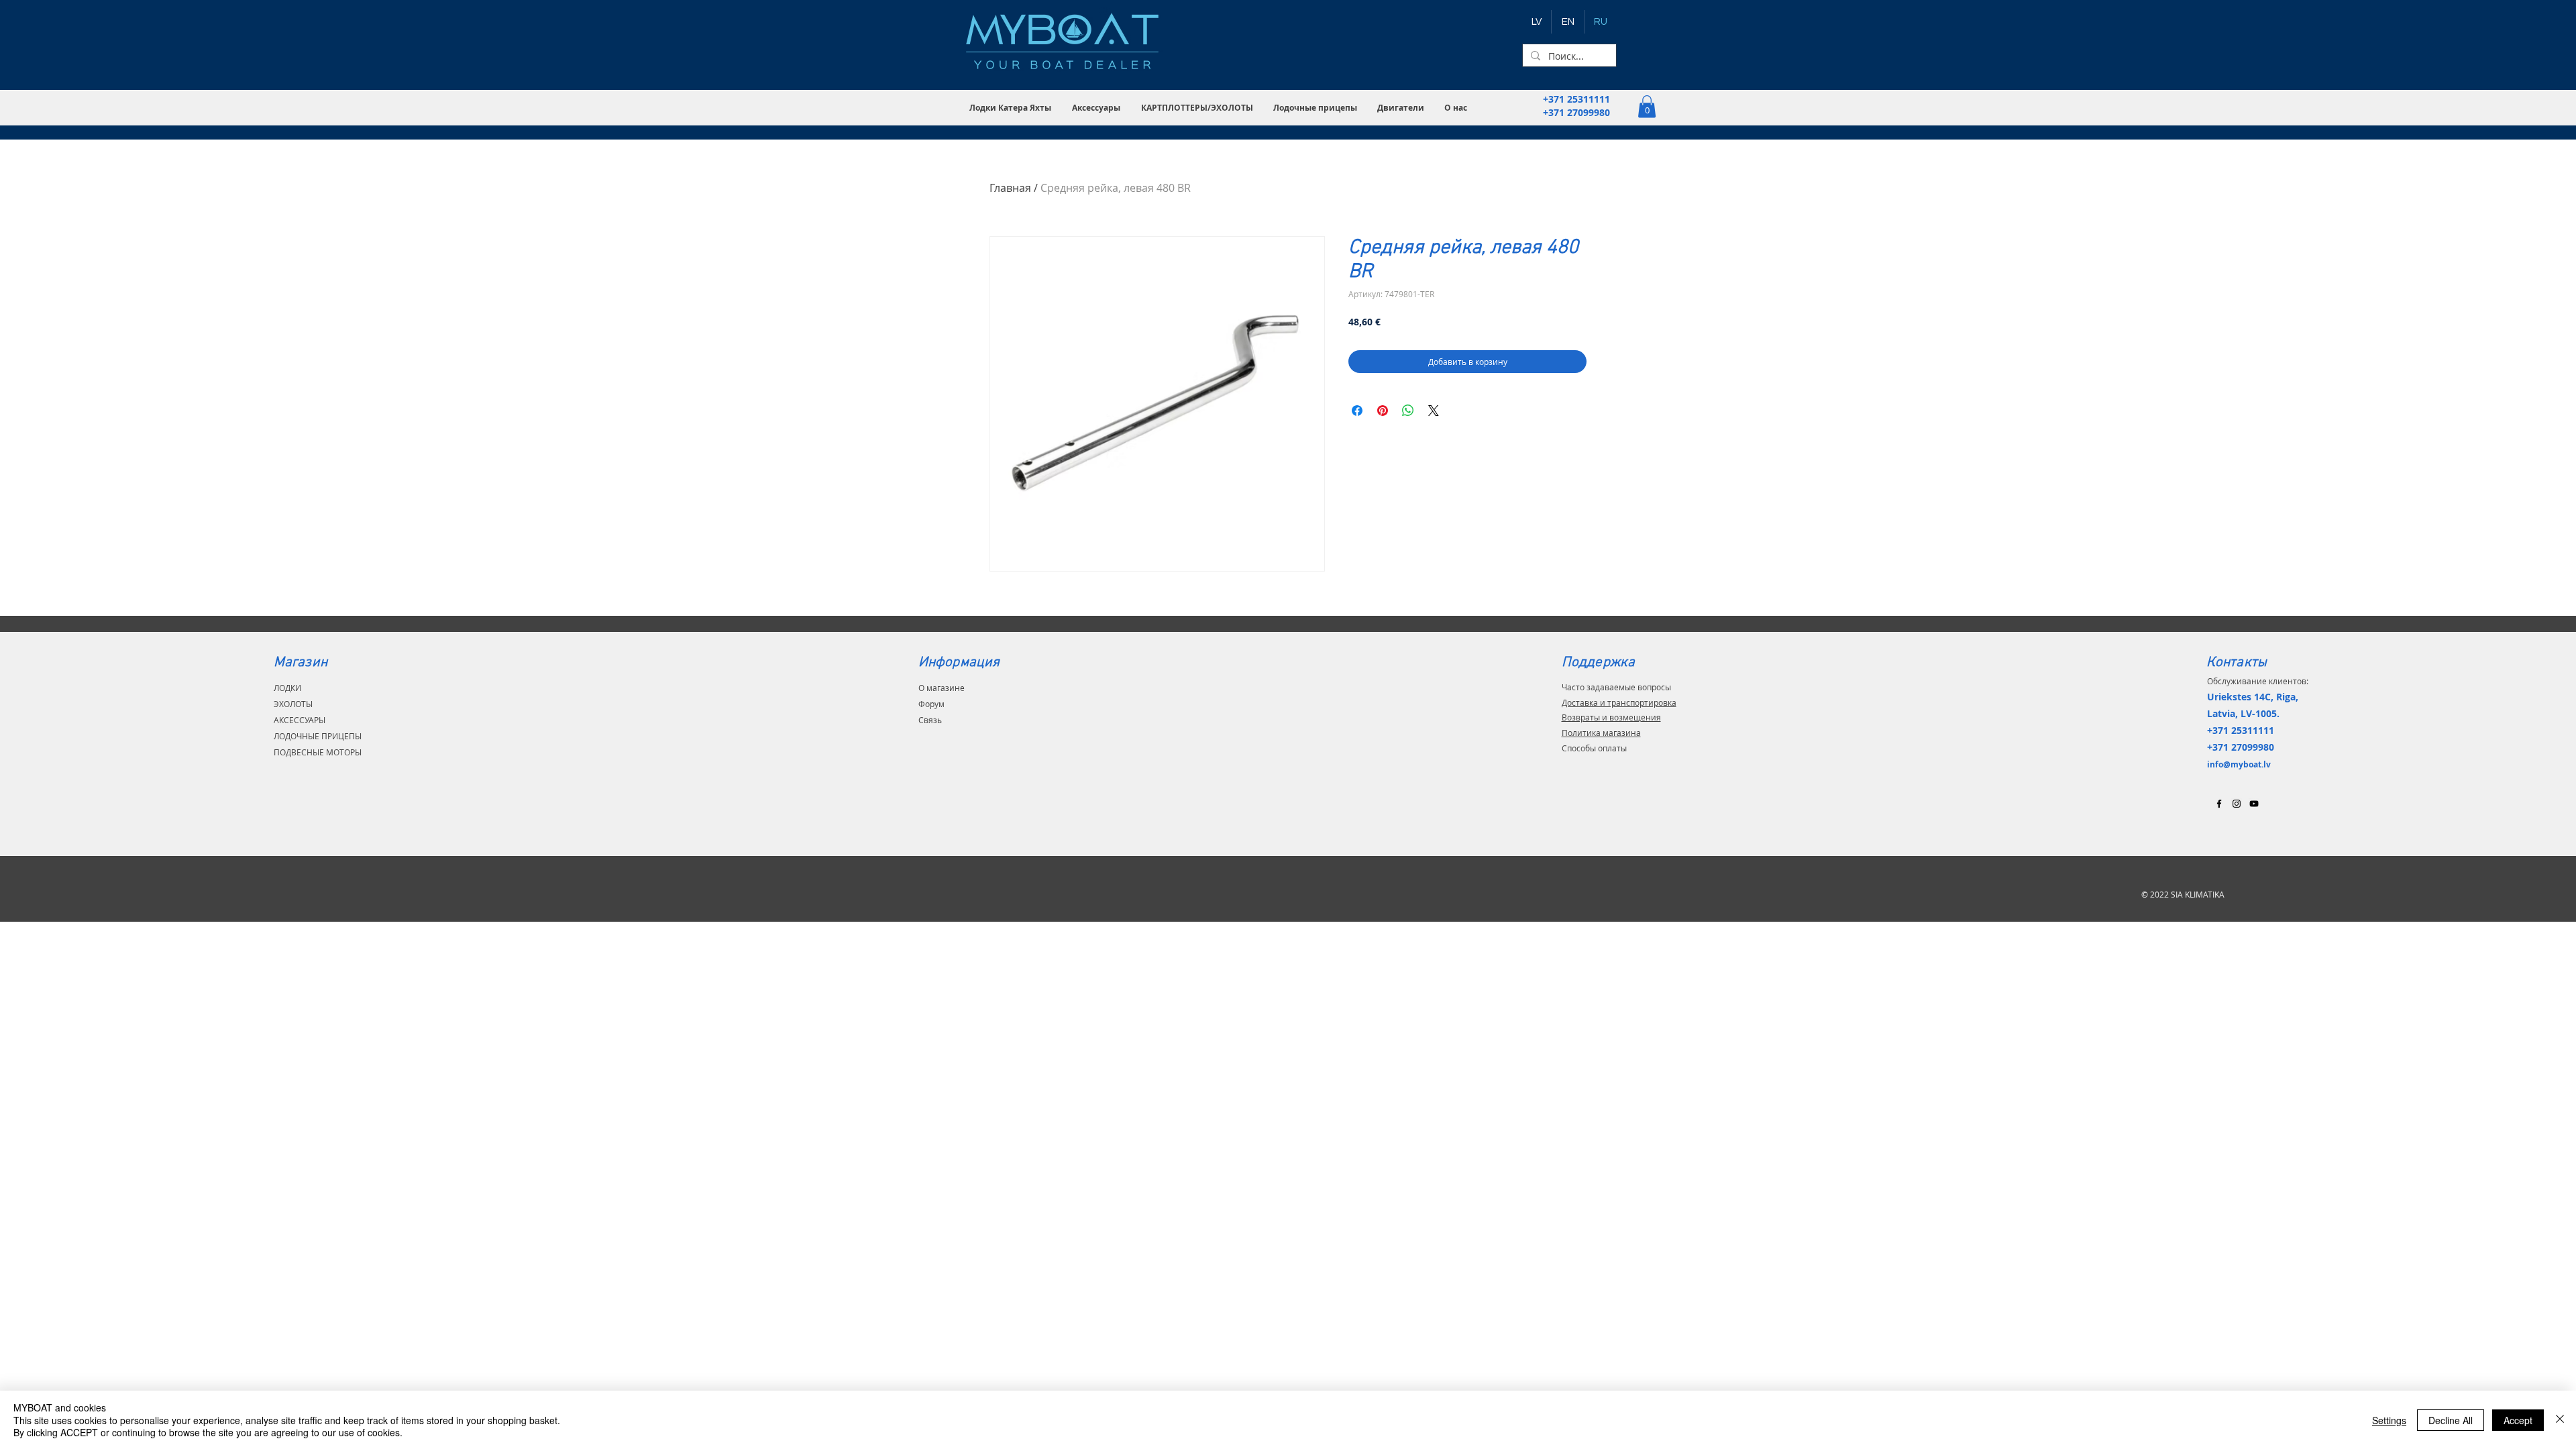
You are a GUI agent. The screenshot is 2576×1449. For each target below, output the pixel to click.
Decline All (2451, 1420)
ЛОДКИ (287, 688)
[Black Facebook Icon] (2219, 804)
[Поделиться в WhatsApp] (1408, 411)
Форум (931, 704)
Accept (2518, 1420)
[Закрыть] (2560, 1420)
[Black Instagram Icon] (2237, 804)
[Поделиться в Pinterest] (1383, 411)
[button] (1011, 108)
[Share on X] (1434, 411)
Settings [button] (2389, 1420)
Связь (930, 720)
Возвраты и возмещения (1611, 717)
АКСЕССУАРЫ (300, 720)
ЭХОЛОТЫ (293, 704)
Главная (1010, 188)
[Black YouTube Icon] (2254, 804)
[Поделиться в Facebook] (1357, 411)
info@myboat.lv (2239, 764)
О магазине (942, 688)
